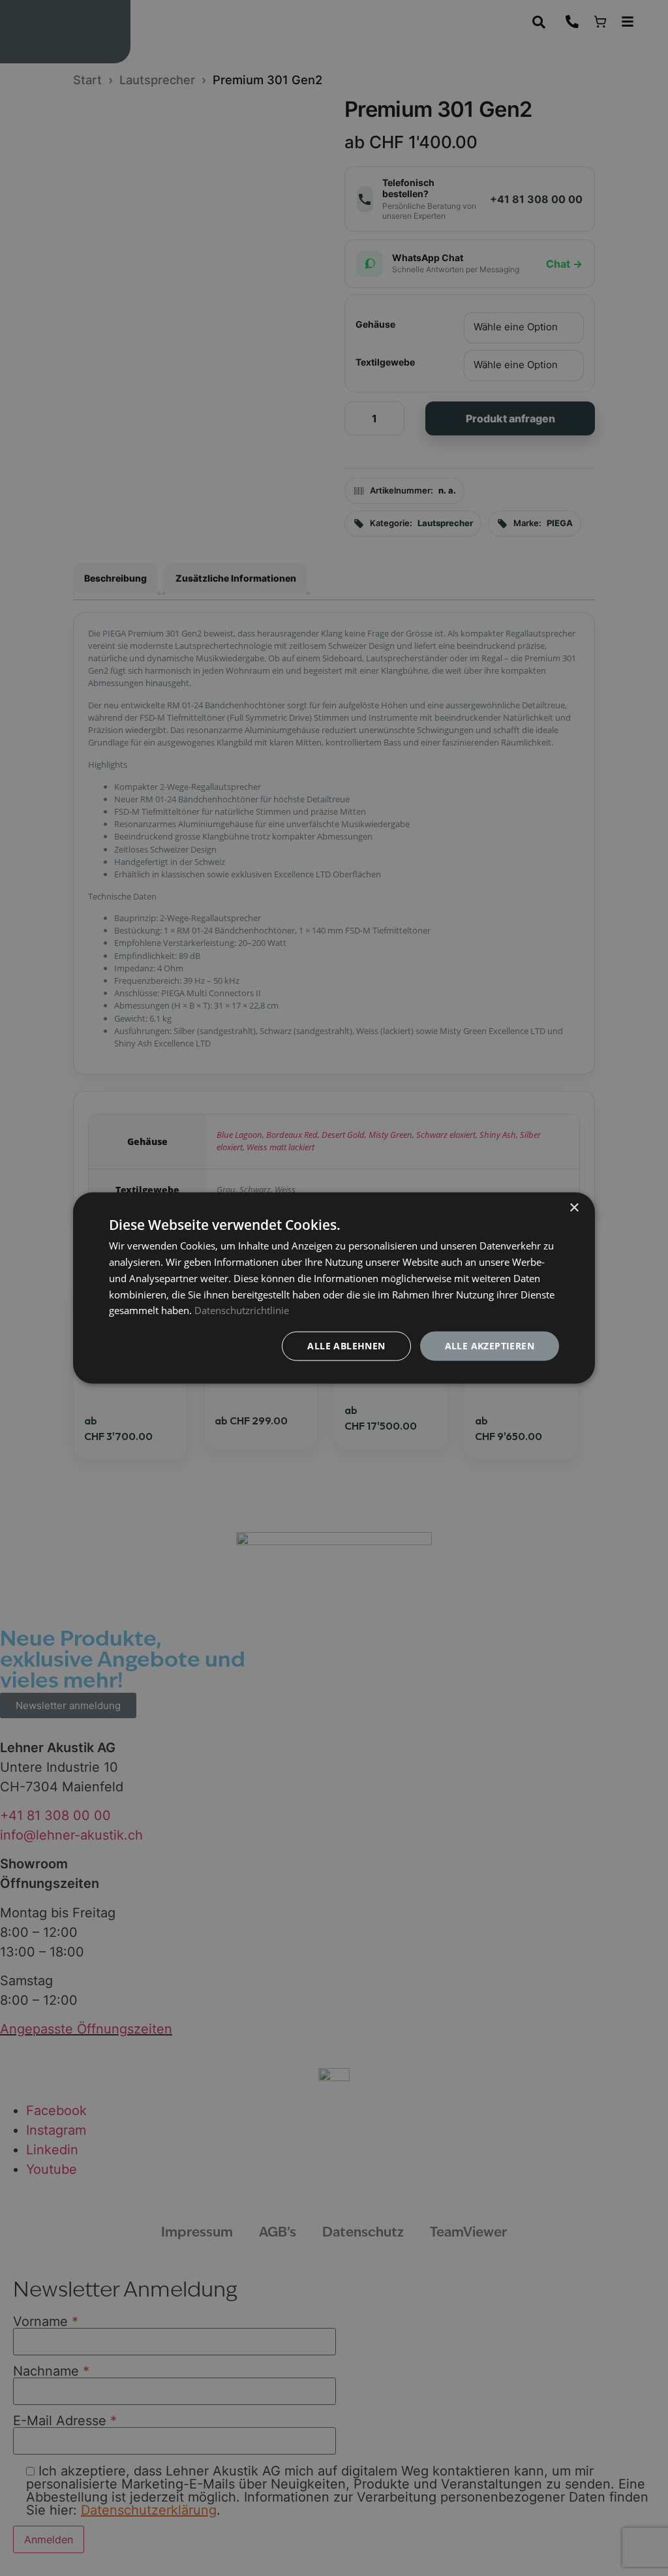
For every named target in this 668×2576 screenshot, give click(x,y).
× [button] (574, 1208)
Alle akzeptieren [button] (490, 1346)
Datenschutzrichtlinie (242, 1310)
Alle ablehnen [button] (346, 1346)
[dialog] (334, 1288)
